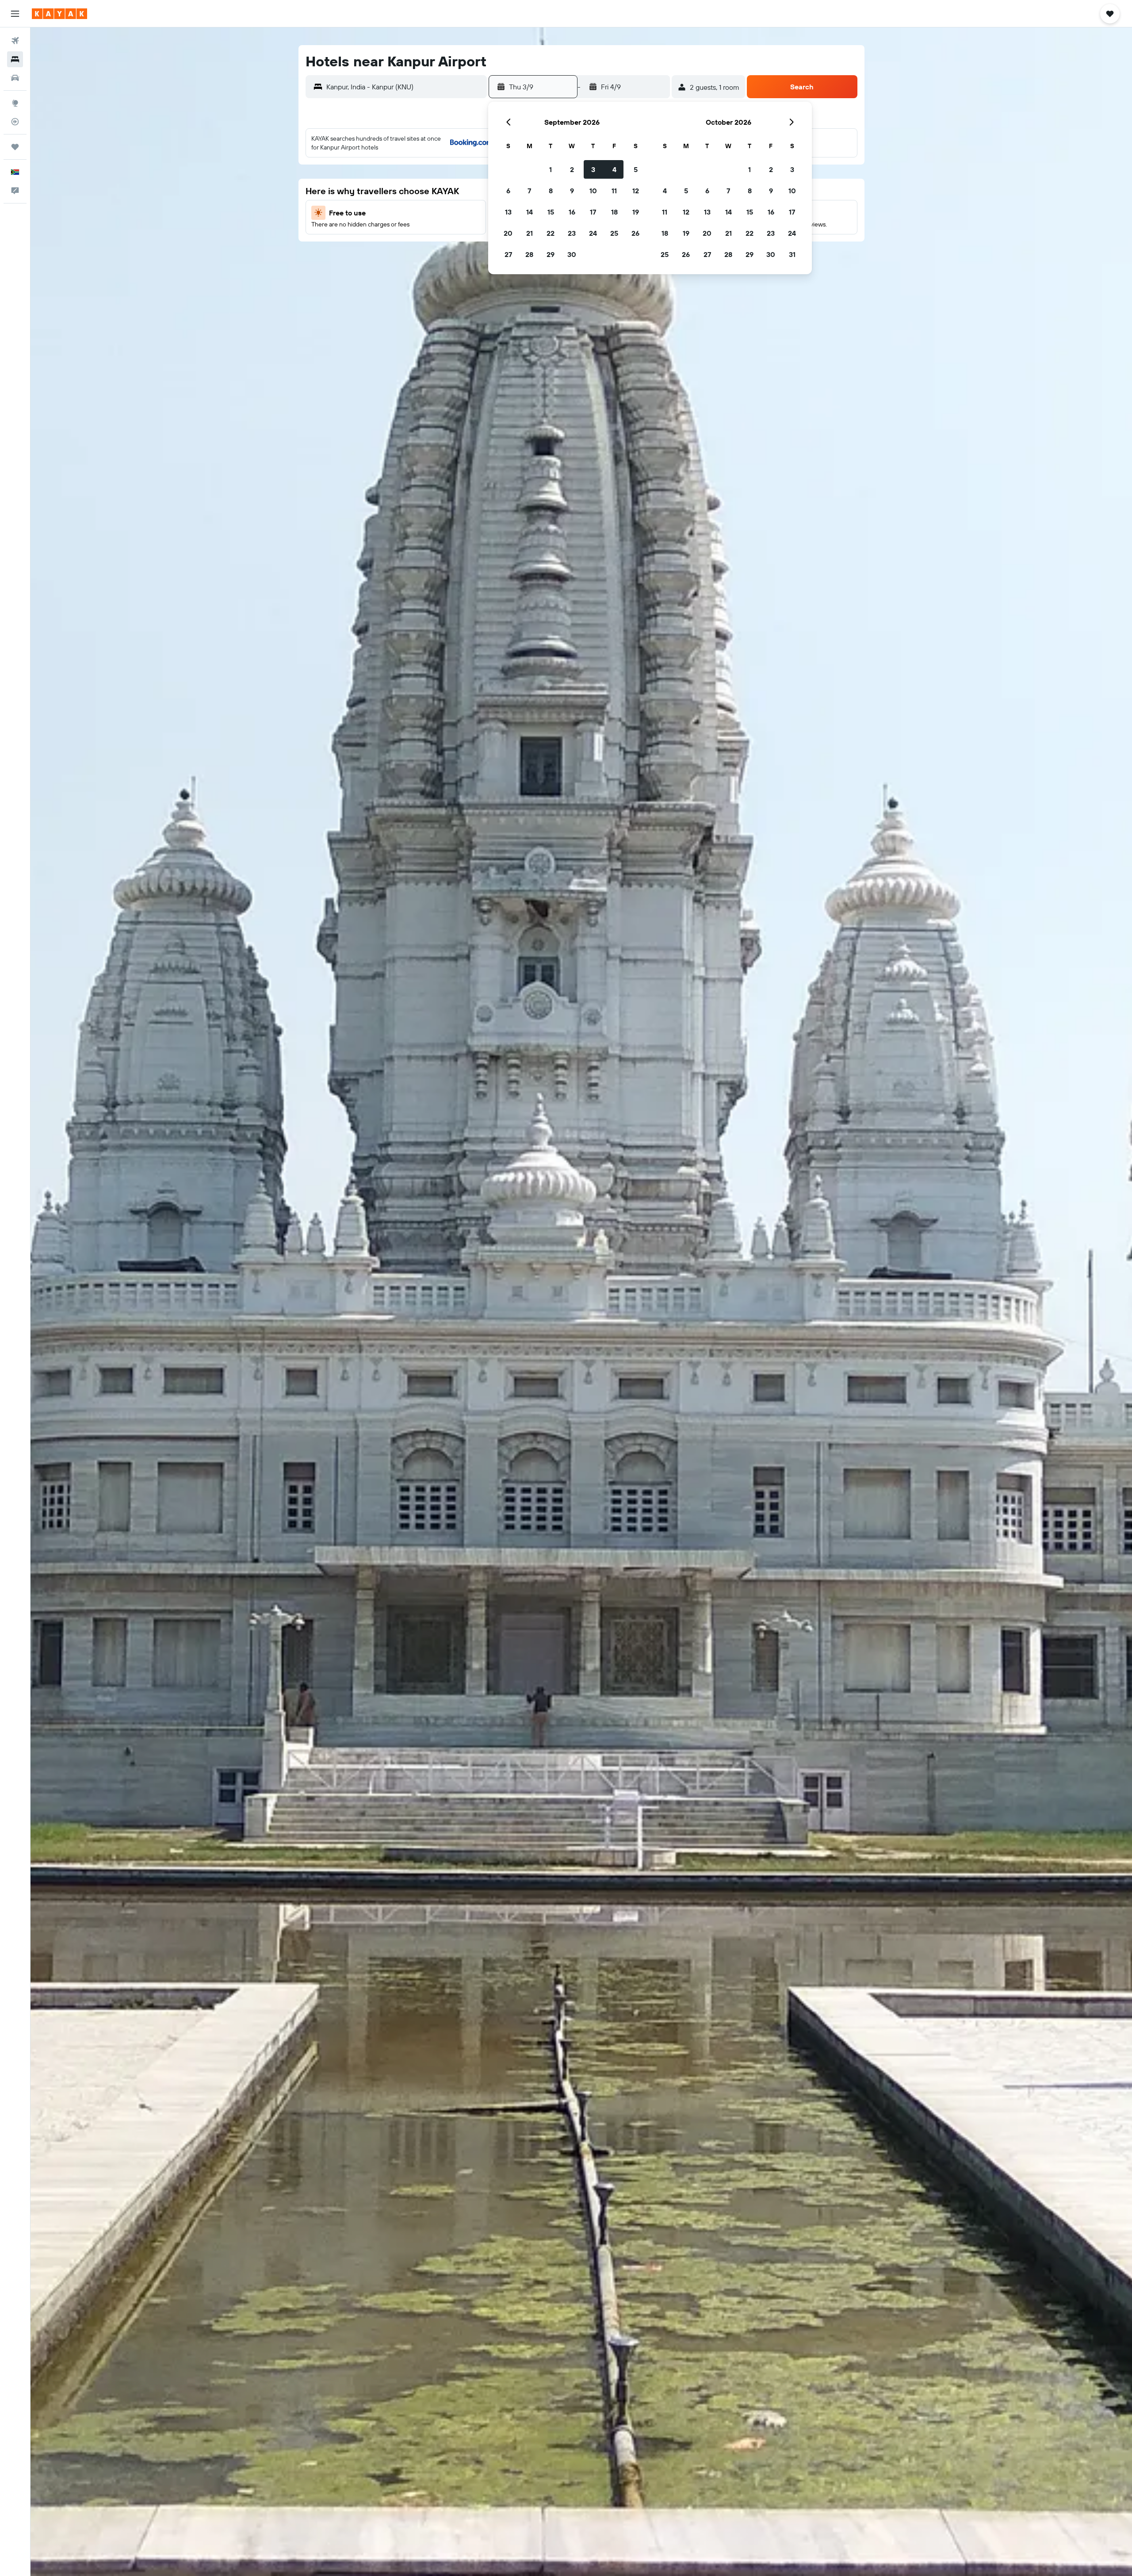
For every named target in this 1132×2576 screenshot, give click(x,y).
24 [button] (593, 233)
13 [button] (508, 212)
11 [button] (614, 191)
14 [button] (530, 212)
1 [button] (551, 169)
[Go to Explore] (15, 103)
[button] (15, 14)
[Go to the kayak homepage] (59, 14)
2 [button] (572, 169)
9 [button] (572, 191)
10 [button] (593, 191)
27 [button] (508, 254)
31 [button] (792, 254)
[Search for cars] (15, 78)
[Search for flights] (15, 41)
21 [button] (530, 233)
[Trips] (15, 147)
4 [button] (614, 169)
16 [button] (572, 212)
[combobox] (404, 87)
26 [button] (635, 233)
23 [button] (572, 233)
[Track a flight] (15, 122)
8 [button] (551, 191)
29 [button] (551, 254)
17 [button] (593, 212)
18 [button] (614, 212)
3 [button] (593, 169)
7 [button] (529, 191)
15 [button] (551, 212)
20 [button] (508, 233)
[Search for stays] (15, 59)
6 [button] (508, 191)
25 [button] (614, 233)
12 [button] (636, 191)
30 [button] (572, 254)
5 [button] (636, 169)
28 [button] (529, 254)
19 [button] (636, 212)
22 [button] (551, 233)
